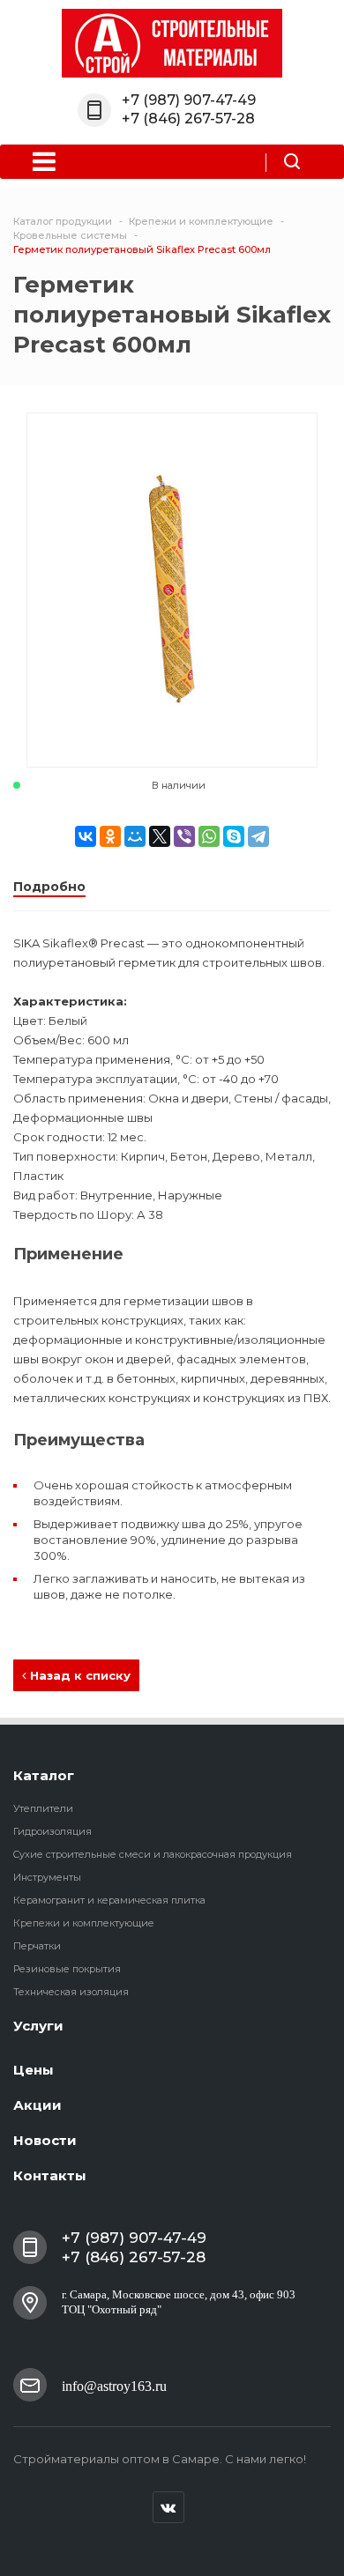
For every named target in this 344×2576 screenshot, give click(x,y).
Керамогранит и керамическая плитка (109, 1900)
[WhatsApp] (209, 836)
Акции (37, 2105)
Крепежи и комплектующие (84, 1923)
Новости (45, 2140)
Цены (34, 2070)
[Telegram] (258, 836)
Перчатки (37, 1946)
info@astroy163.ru (114, 2386)
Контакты (50, 2175)
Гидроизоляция (52, 1831)
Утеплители (43, 1808)
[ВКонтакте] (86, 836)
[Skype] (234, 836)
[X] (160, 836)
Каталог (44, 1775)
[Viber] (184, 836)
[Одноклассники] (110, 836)
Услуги (38, 2026)
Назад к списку (79, 1675)
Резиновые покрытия (67, 1969)
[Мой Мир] (135, 836)
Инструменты (47, 1877)
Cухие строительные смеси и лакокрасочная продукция (153, 1854)
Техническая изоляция (71, 1992)
